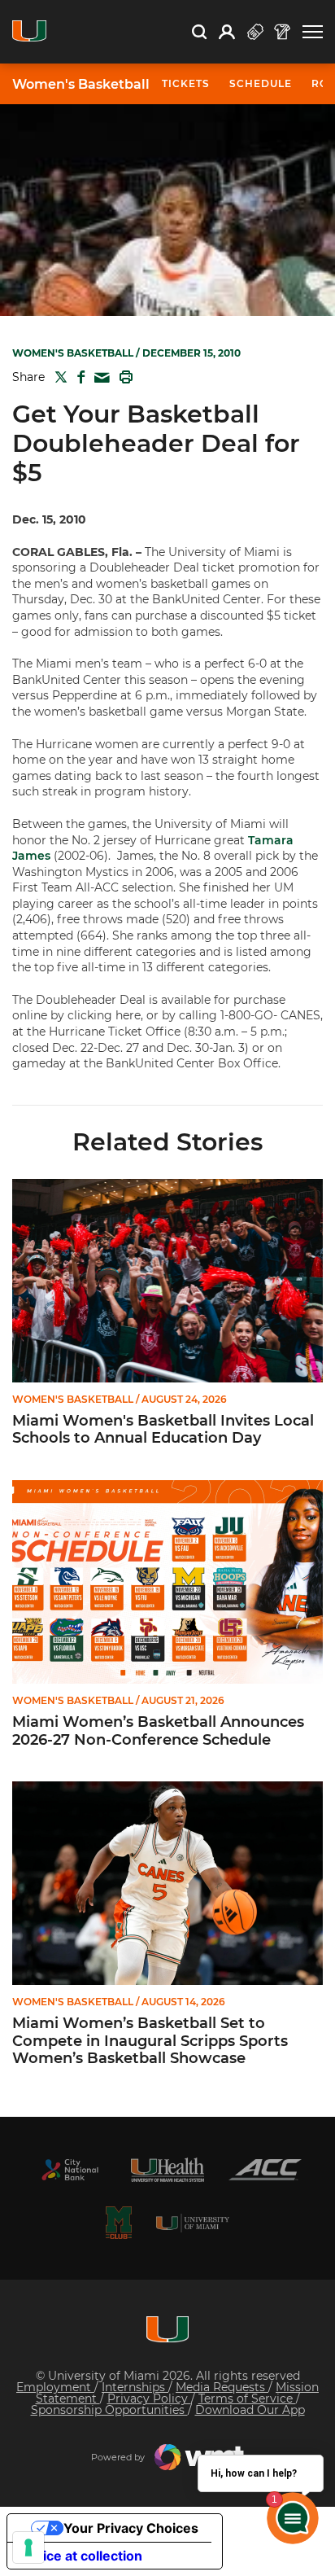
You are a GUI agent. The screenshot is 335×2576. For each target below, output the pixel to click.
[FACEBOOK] (78, 377)
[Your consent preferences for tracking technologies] (28, 2548)
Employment (55, 2387)
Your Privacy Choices (131, 2528)
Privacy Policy (149, 2399)
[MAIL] (99, 378)
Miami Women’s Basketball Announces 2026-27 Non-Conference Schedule (158, 1731)
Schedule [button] (261, 83)
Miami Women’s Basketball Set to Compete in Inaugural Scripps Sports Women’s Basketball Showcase (150, 2041)
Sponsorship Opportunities (109, 2410)
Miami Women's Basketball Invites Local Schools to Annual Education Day (163, 1430)
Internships (135, 2387)
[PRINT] (123, 377)
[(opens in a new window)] (70, 2170)
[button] (313, 32)
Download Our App (250, 2410)
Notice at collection (81, 2556)
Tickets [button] (186, 83)
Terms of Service (247, 2399)
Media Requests (222, 2387)
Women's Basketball (81, 85)
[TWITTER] (58, 377)
